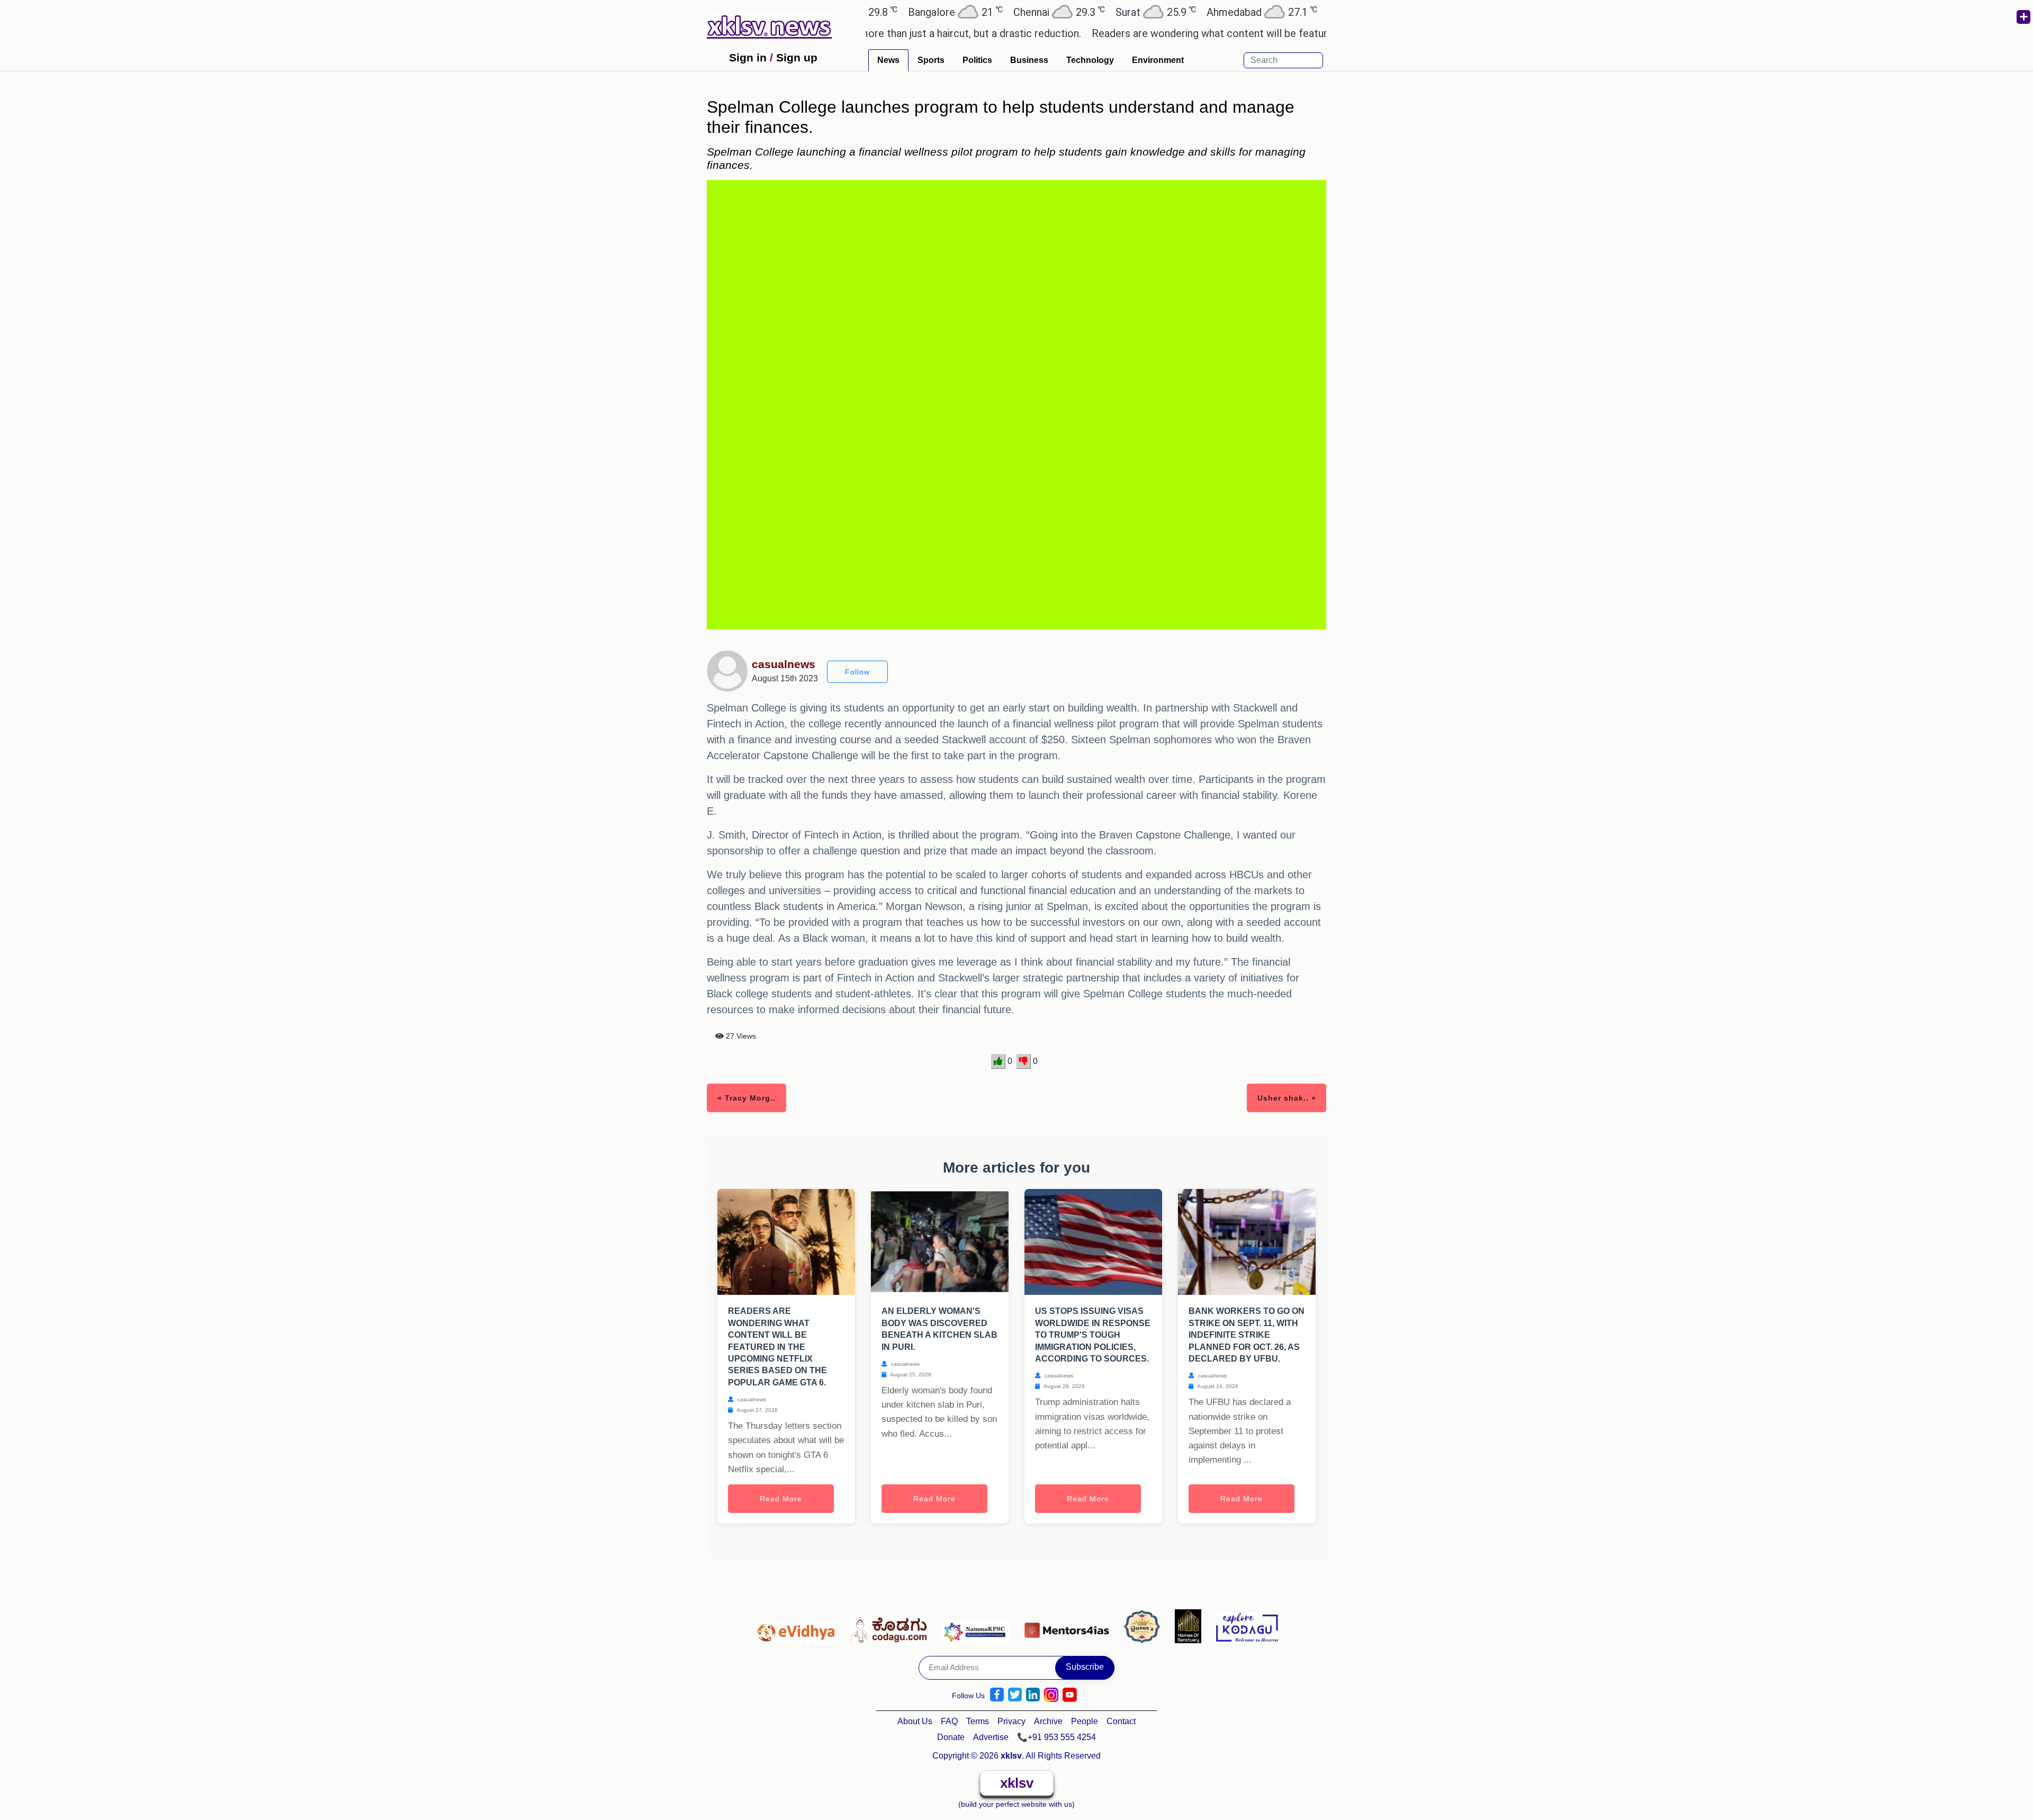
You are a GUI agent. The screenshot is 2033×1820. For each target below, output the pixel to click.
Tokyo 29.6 (1318, 12)
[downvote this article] (1024, 1061)
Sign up (797, 57)
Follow (857, 672)
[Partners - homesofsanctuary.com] (1191, 1626)
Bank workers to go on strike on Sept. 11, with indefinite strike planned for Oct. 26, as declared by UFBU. (1247, 1335)
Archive (1048, 1721)
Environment (1158, 60)
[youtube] (1070, 1695)
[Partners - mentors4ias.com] (1070, 1626)
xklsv (1017, 1783)
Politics (977, 60)
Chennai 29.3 (918, 12)
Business (1029, 60)
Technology (1090, 60)
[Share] (2023, 17)
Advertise (991, 1737)
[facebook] (997, 1695)
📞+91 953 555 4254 (1056, 1737)
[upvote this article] (998, 1061)
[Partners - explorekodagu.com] (1247, 1626)
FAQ (949, 1721)
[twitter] (1015, 1695)
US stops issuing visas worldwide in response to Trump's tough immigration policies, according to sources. (1093, 1335)
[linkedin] (1033, 1695)
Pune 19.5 (1226, 12)
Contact (1121, 1721)
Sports (931, 60)
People (1085, 1721)
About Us (915, 1721)
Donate (951, 1737)
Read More (781, 1499)
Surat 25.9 (1014, 12)
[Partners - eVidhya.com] (798, 1626)
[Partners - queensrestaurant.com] (1145, 1626)
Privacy (1011, 1721)
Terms (978, 1721)
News (888, 60)
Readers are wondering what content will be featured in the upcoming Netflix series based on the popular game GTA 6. (1206, 33)
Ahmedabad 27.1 (1121, 12)
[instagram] (1051, 1695)
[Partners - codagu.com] (892, 1626)
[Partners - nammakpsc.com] (979, 1626)
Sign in (748, 57)
